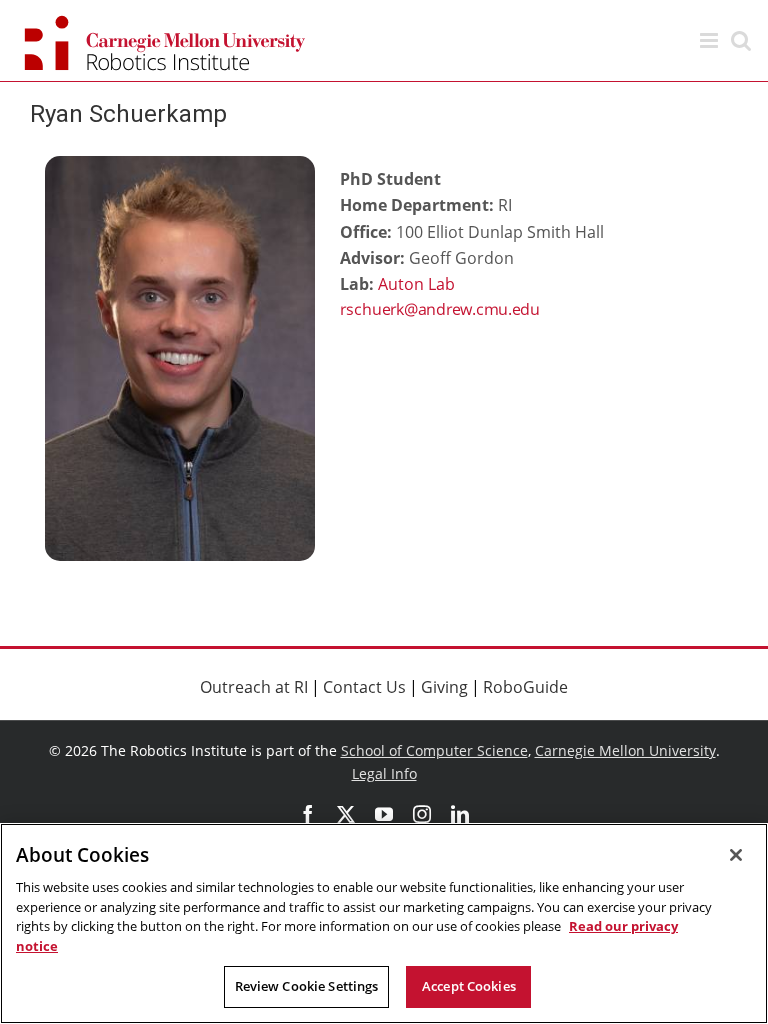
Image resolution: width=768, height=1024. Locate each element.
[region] (384, 923)
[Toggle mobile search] (741, 40)
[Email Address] (490, 311)
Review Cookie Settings (307, 986)
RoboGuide (525, 687)
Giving (444, 687)
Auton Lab (416, 284)
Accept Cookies (469, 986)
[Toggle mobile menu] (710, 40)
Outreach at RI (254, 687)
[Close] (736, 855)
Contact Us (364, 687)
